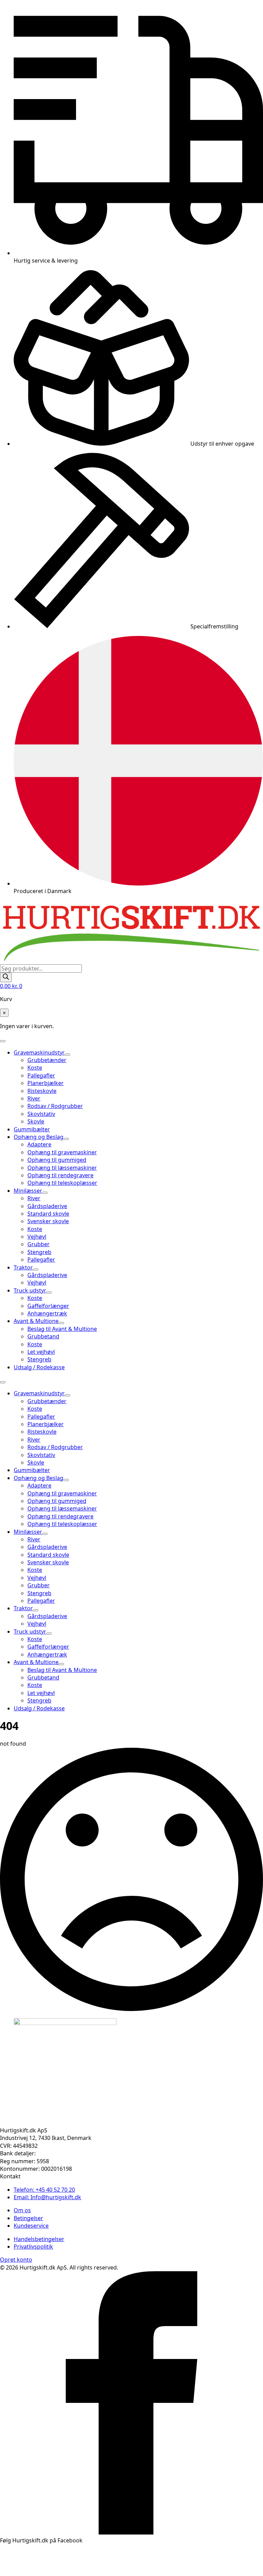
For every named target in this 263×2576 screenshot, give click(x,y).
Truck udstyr (30, 1290)
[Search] (6, 977)
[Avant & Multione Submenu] (61, 1323)
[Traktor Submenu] (36, 1269)
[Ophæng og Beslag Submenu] (66, 1139)
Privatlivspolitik (33, 2247)
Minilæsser (28, 1191)
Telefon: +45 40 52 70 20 (44, 2190)
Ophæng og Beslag (39, 1137)
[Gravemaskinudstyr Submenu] (67, 1055)
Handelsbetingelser (39, 2239)
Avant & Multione (36, 1321)
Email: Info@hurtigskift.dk (47, 2197)
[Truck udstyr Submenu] (49, 1292)
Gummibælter (32, 1129)
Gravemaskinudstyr (39, 1052)
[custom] (131, 2532)
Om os (22, 2210)
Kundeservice (31, 2226)
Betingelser (28, 2218)
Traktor (23, 1267)
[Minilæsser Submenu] (45, 1193)
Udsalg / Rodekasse (39, 1367)
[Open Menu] (3, 1041)
